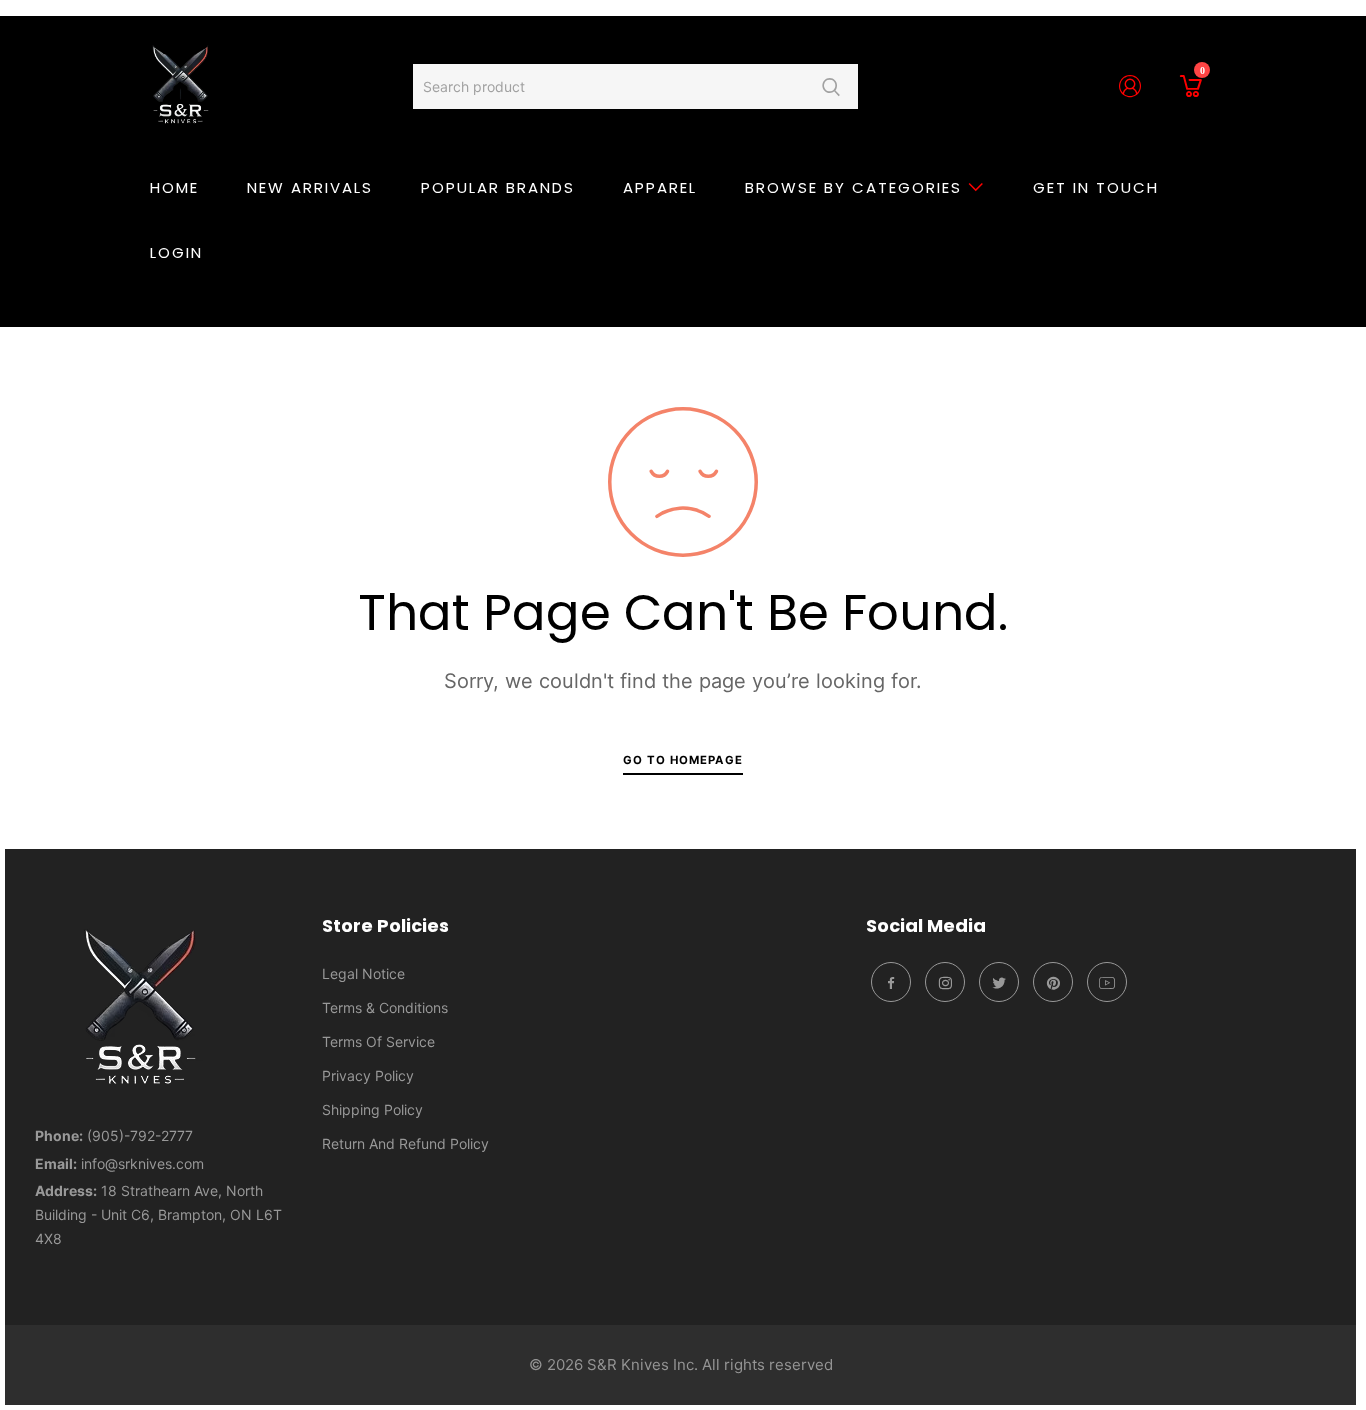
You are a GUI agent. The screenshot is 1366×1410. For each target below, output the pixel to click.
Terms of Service (378, 1041)
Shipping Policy (372, 1109)
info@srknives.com (142, 1163)
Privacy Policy (368, 1075)
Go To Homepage (683, 760)
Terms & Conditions (385, 1007)
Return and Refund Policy (405, 1143)
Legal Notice (363, 973)
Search (830, 86)
